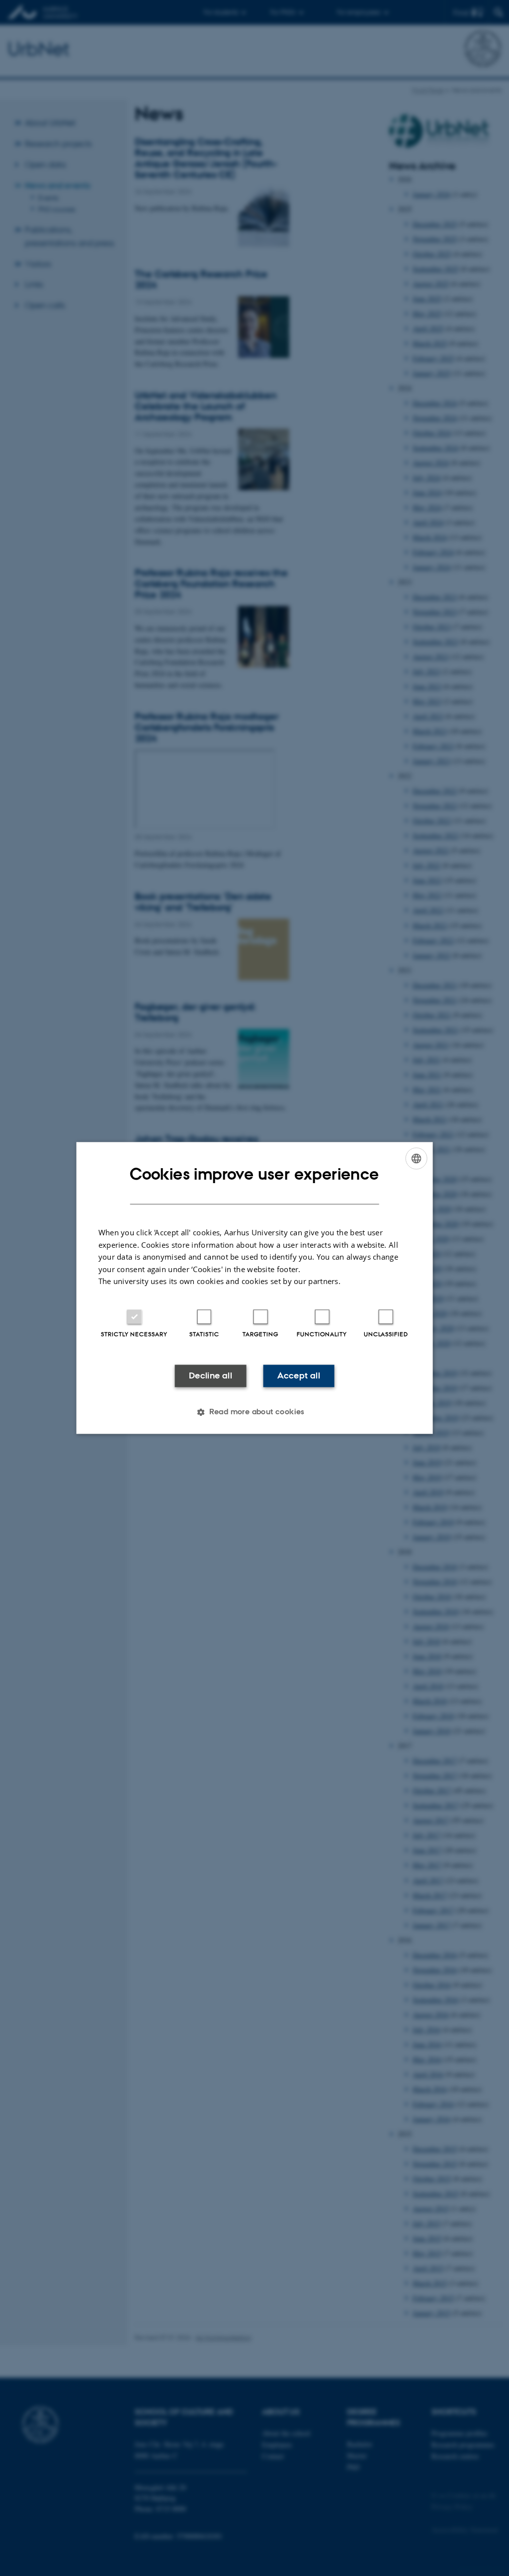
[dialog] (255, 1288)
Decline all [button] (211, 1375)
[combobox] (416, 1158)
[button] (254, 1412)
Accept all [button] (299, 1375)
